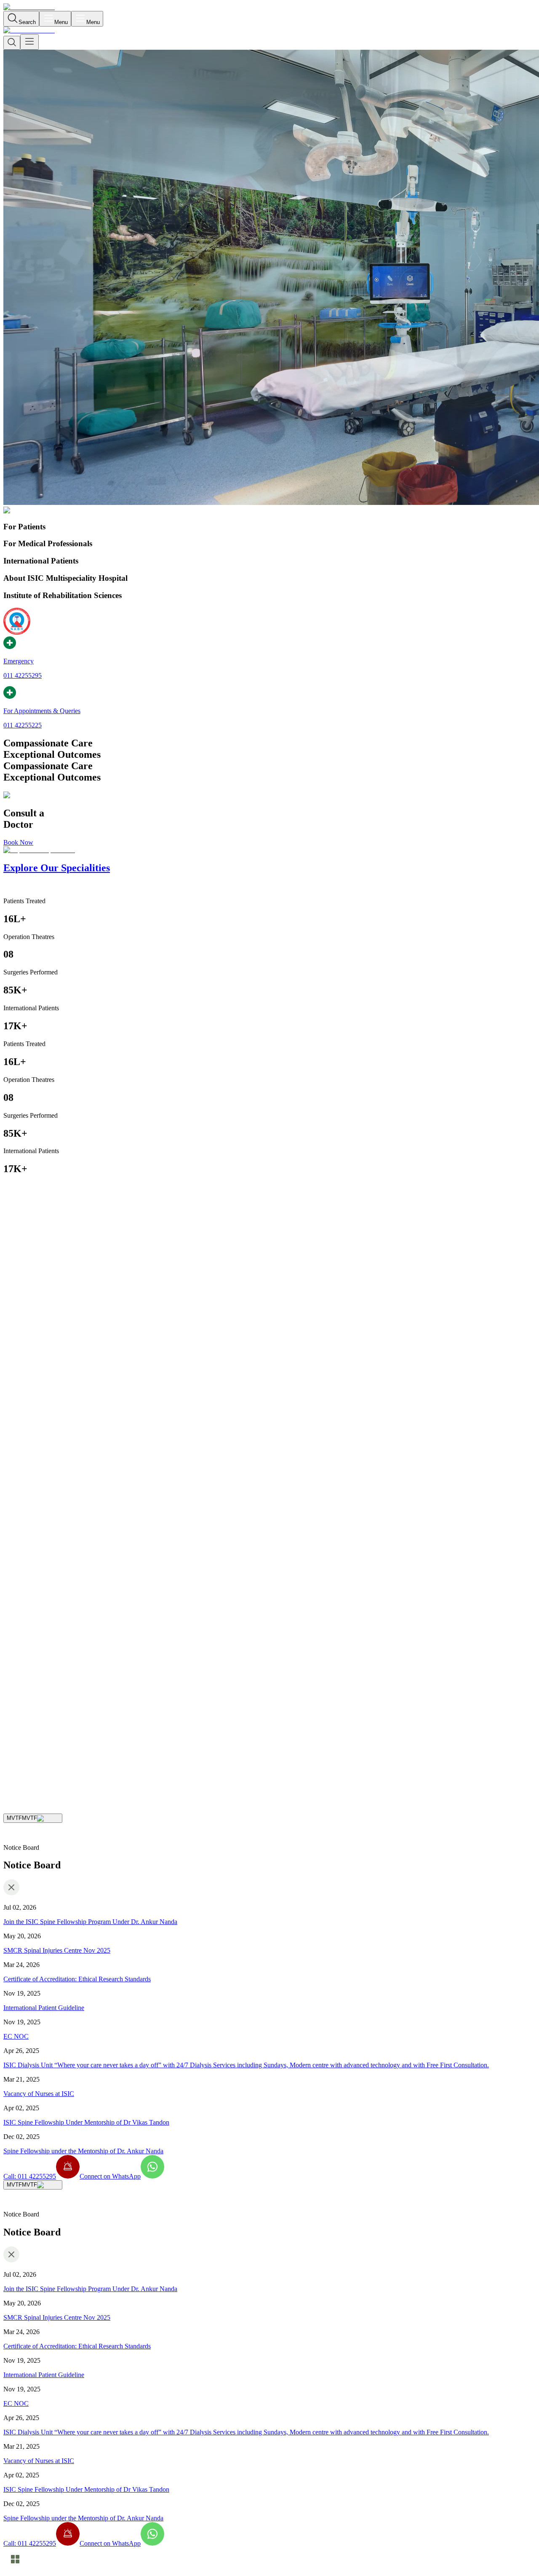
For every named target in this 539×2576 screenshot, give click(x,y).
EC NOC (16, 2036)
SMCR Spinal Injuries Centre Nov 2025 (57, 1950)
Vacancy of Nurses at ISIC (39, 2094)
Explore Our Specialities (81, 1751)
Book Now (18, 842)
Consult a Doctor (26, 1751)
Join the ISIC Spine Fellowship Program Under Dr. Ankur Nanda (90, 1922)
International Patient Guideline (44, 2008)
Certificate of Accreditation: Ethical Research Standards (77, 1979)
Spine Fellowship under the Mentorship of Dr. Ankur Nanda (83, 2151)
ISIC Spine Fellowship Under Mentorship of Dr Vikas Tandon (86, 2122)
